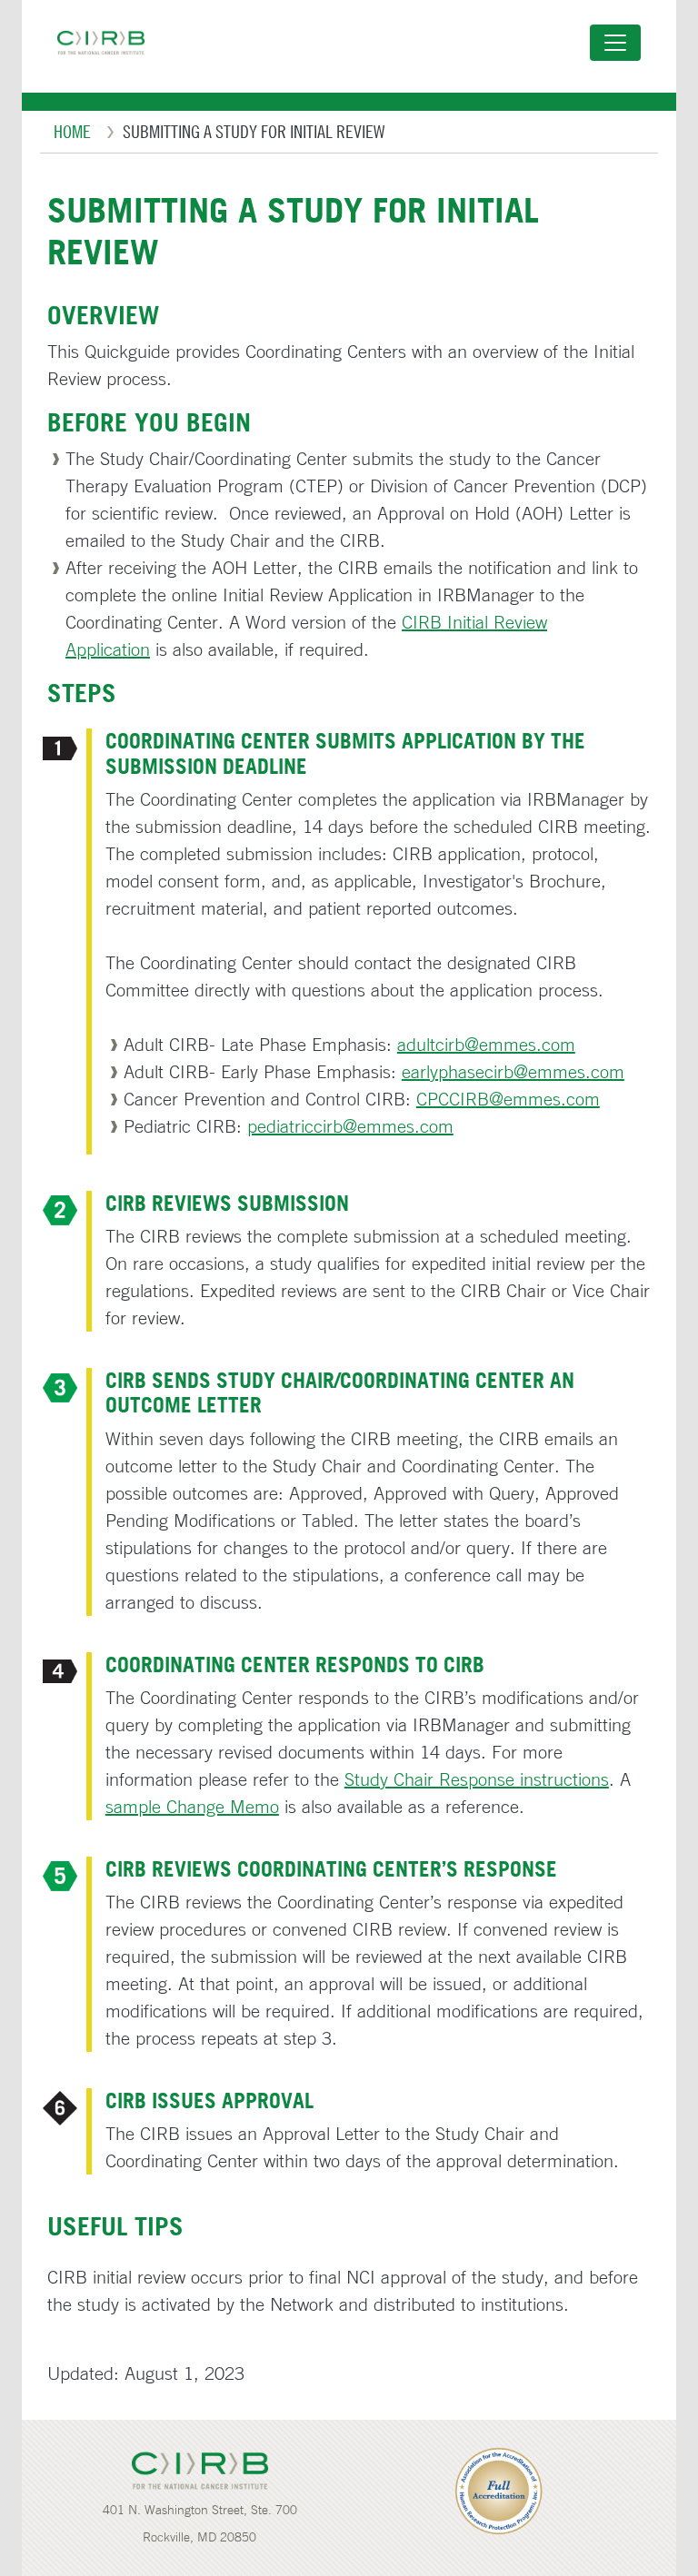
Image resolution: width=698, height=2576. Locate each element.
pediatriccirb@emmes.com (350, 1126)
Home (72, 131)
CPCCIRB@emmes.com (508, 1099)
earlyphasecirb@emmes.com (513, 1071)
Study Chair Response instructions (477, 1779)
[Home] (108, 43)
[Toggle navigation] (615, 43)
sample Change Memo (192, 1806)
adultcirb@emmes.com (486, 1044)
